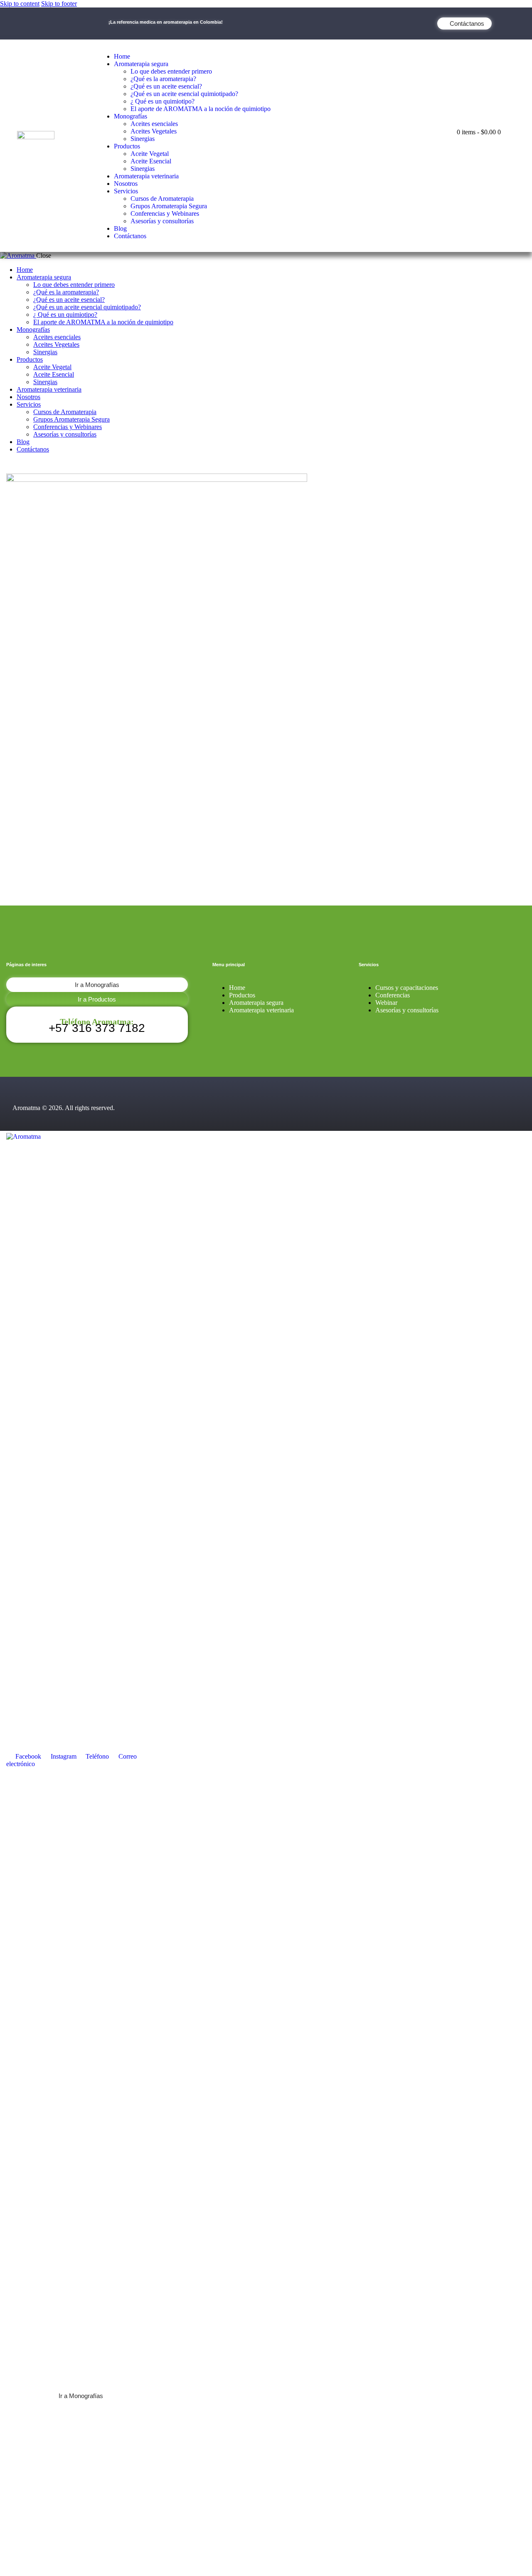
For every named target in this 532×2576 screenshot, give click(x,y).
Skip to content (20, 4)
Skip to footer (59, 4)
